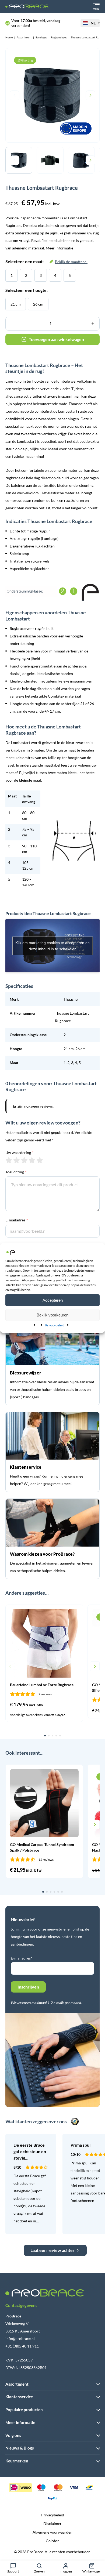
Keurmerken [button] (17, 2461)
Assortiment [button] (17, 2384)
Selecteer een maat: (46, 261)
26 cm (38, 304)
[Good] (32, 1160)
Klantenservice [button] (19, 2397)
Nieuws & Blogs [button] (20, 2448)
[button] (10, 1666)
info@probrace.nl (20, 2339)
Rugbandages (59, 37)
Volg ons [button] (13, 2435)
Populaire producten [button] (24, 2410)
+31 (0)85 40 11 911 (22, 2346)
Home (9, 37)
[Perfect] (40, 1160)
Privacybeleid (55, 1325)
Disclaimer (52, 2524)
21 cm (16, 304)
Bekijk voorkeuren (52, 1315)
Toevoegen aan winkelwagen (56, 339)
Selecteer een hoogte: (27, 290)
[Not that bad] (17, 1160)
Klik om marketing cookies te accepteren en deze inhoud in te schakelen (52, 946)
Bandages (41, 37)
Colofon (53, 2541)
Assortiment (24, 37)
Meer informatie (59, 248)
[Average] (24, 1160)
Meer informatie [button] (20, 2422)
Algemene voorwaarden (52, 2532)
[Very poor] (9, 1160)
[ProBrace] (27, 7)
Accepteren (53, 1300)
